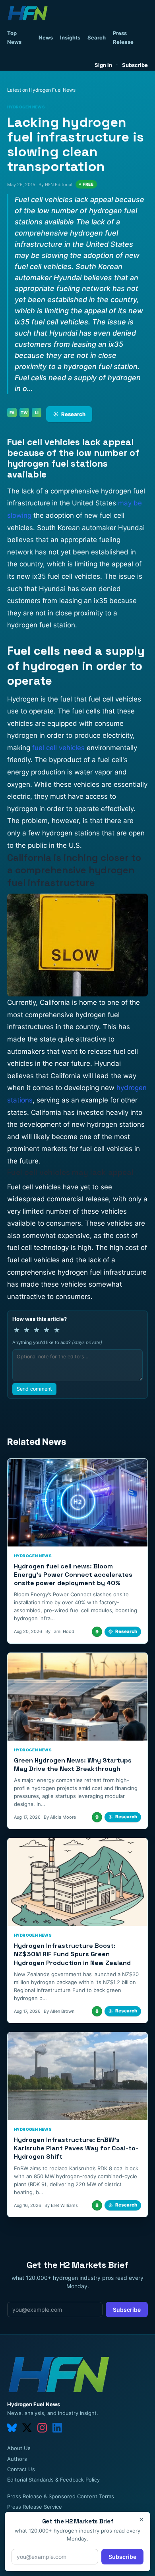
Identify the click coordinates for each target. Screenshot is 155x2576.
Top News (14, 37)
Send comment (34, 1389)
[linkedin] (57, 2428)
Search (97, 37)
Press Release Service (35, 2507)
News (46, 37)
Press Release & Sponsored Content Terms (61, 2496)
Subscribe (135, 65)
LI (37, 413)
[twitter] (27, 2428)
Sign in (103, 65)
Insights (70, 37)
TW (24, 413)
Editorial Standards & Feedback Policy (53, 2480)
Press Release (123, 37)
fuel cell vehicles (58, 748)
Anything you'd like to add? (57, 1342)
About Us (19, 2448)
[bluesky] (12, 2428)
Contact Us (21, 2469)
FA (12, 413)
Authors (17, 2459)
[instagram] (42, 2428)
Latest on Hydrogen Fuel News (41, 90)
